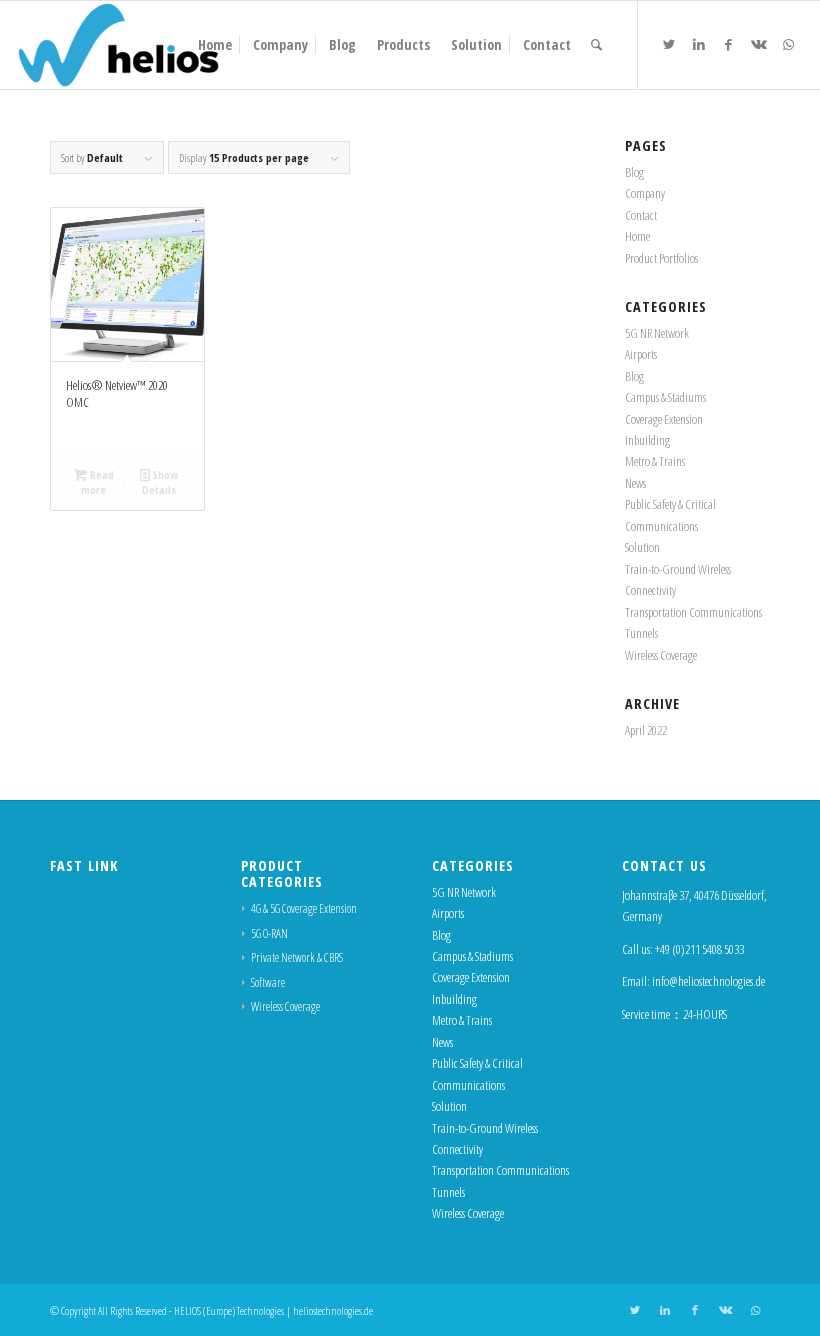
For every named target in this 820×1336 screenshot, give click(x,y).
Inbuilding (647, 440)
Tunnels (641, 633)
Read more (97, 482)
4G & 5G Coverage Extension (304, 908)
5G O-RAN (269, 933)
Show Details (160, 482)
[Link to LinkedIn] (699, 44)
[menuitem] (215, 45)
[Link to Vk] (759, 44)
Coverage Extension (664, 419)
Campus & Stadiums (665, 397)
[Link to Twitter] (669, 44)
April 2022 (646, 730)
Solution (642, 547)
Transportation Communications (693, 612)
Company (645, 193)
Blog (634, 172)
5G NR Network (657, 333)
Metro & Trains (655, 461)
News (635, 483)
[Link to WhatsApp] (789, 44)
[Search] (596, 45)
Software (268, 982)
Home (637, 236)
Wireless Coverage (661, 655)
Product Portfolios (661, 258)
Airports (641, 354)
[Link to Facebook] (729, 44)
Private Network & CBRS (297, 957)
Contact (641, 215)
